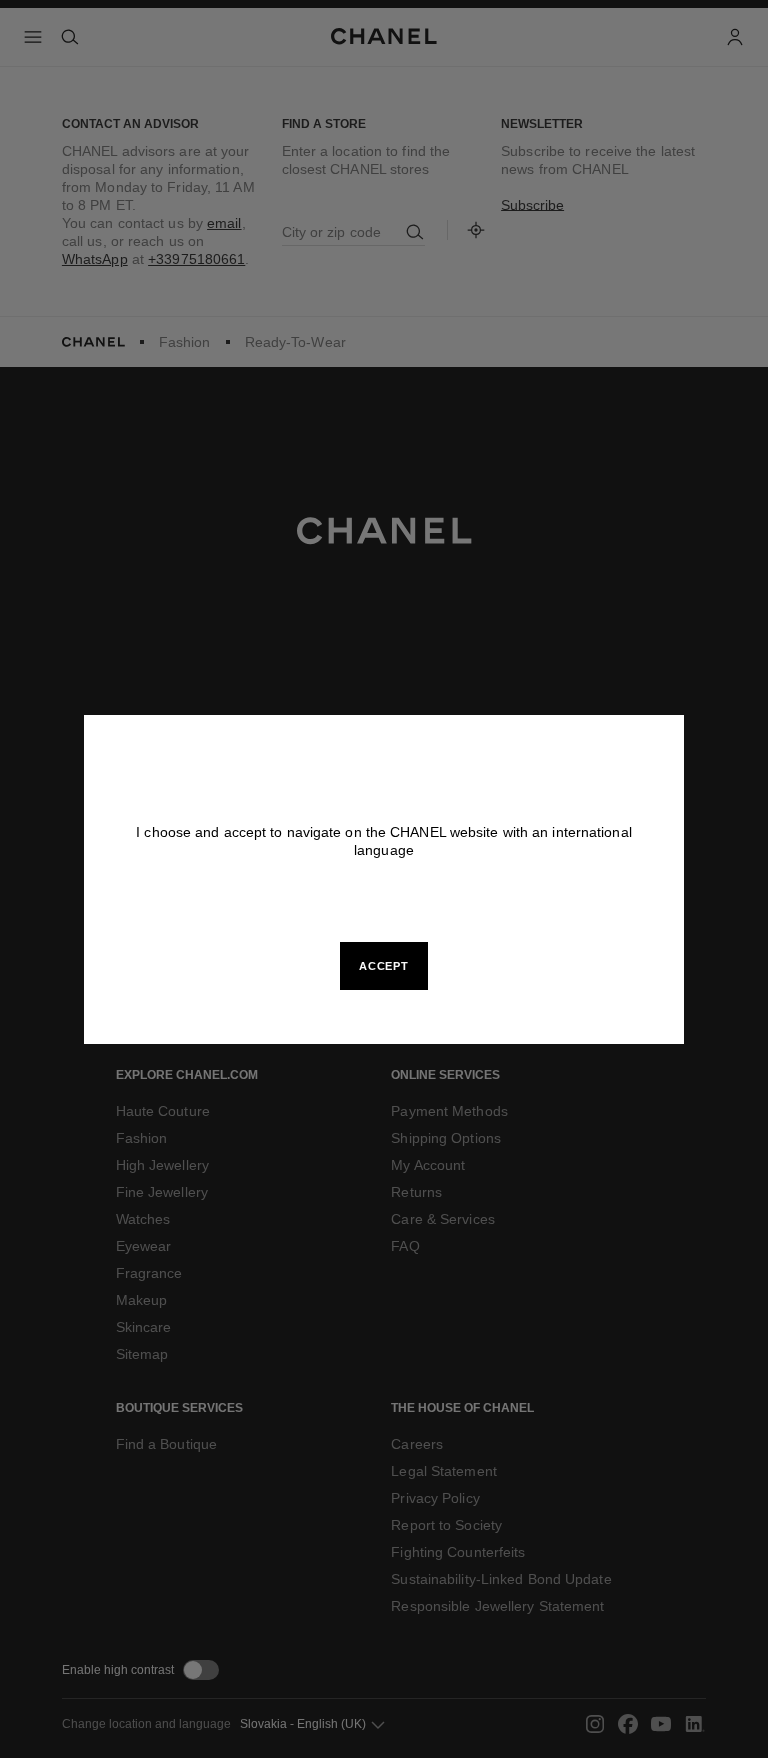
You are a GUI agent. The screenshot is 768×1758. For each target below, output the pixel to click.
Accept (383, 966)
